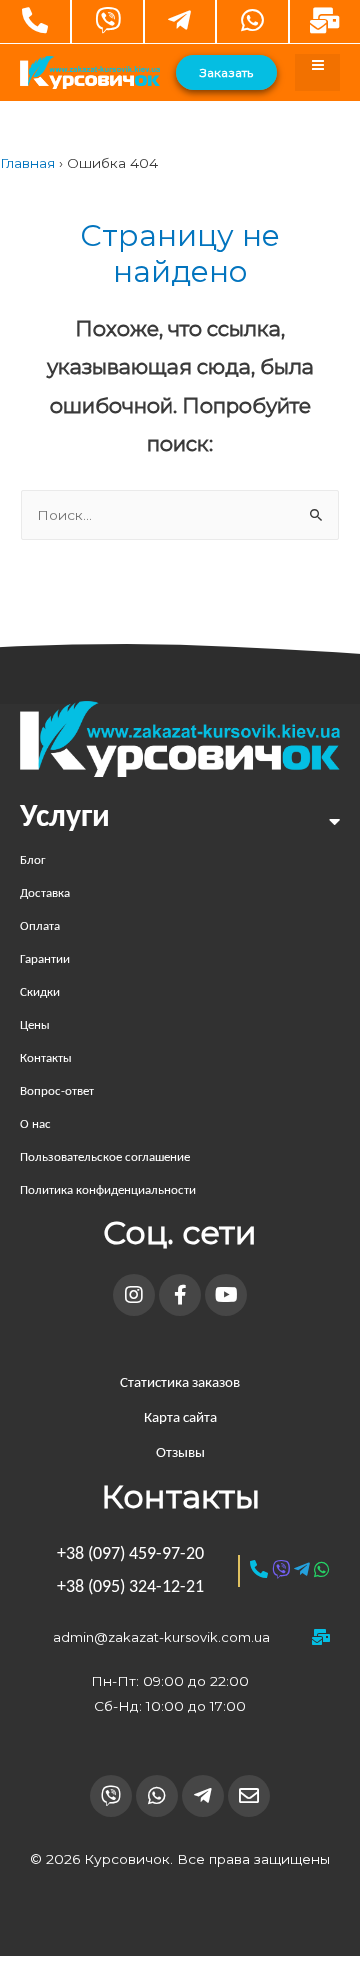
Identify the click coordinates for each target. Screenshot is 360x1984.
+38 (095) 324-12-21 (130, 1587)
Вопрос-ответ (57, 1091)
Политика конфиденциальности (108, 1190)
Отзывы (180, 1453)
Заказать (226, 72)
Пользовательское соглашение (105, 1157)
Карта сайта (180, 1418)
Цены (35, 1025)
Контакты (46, 1058)
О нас (35, 1124)
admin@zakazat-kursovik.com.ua (161, 1637)
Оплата (40, 926)
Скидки (40, 992)
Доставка (45, 893)
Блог (33, 860)
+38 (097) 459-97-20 (130, 1554)
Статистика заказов (180, 1383)
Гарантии (45, 959)
